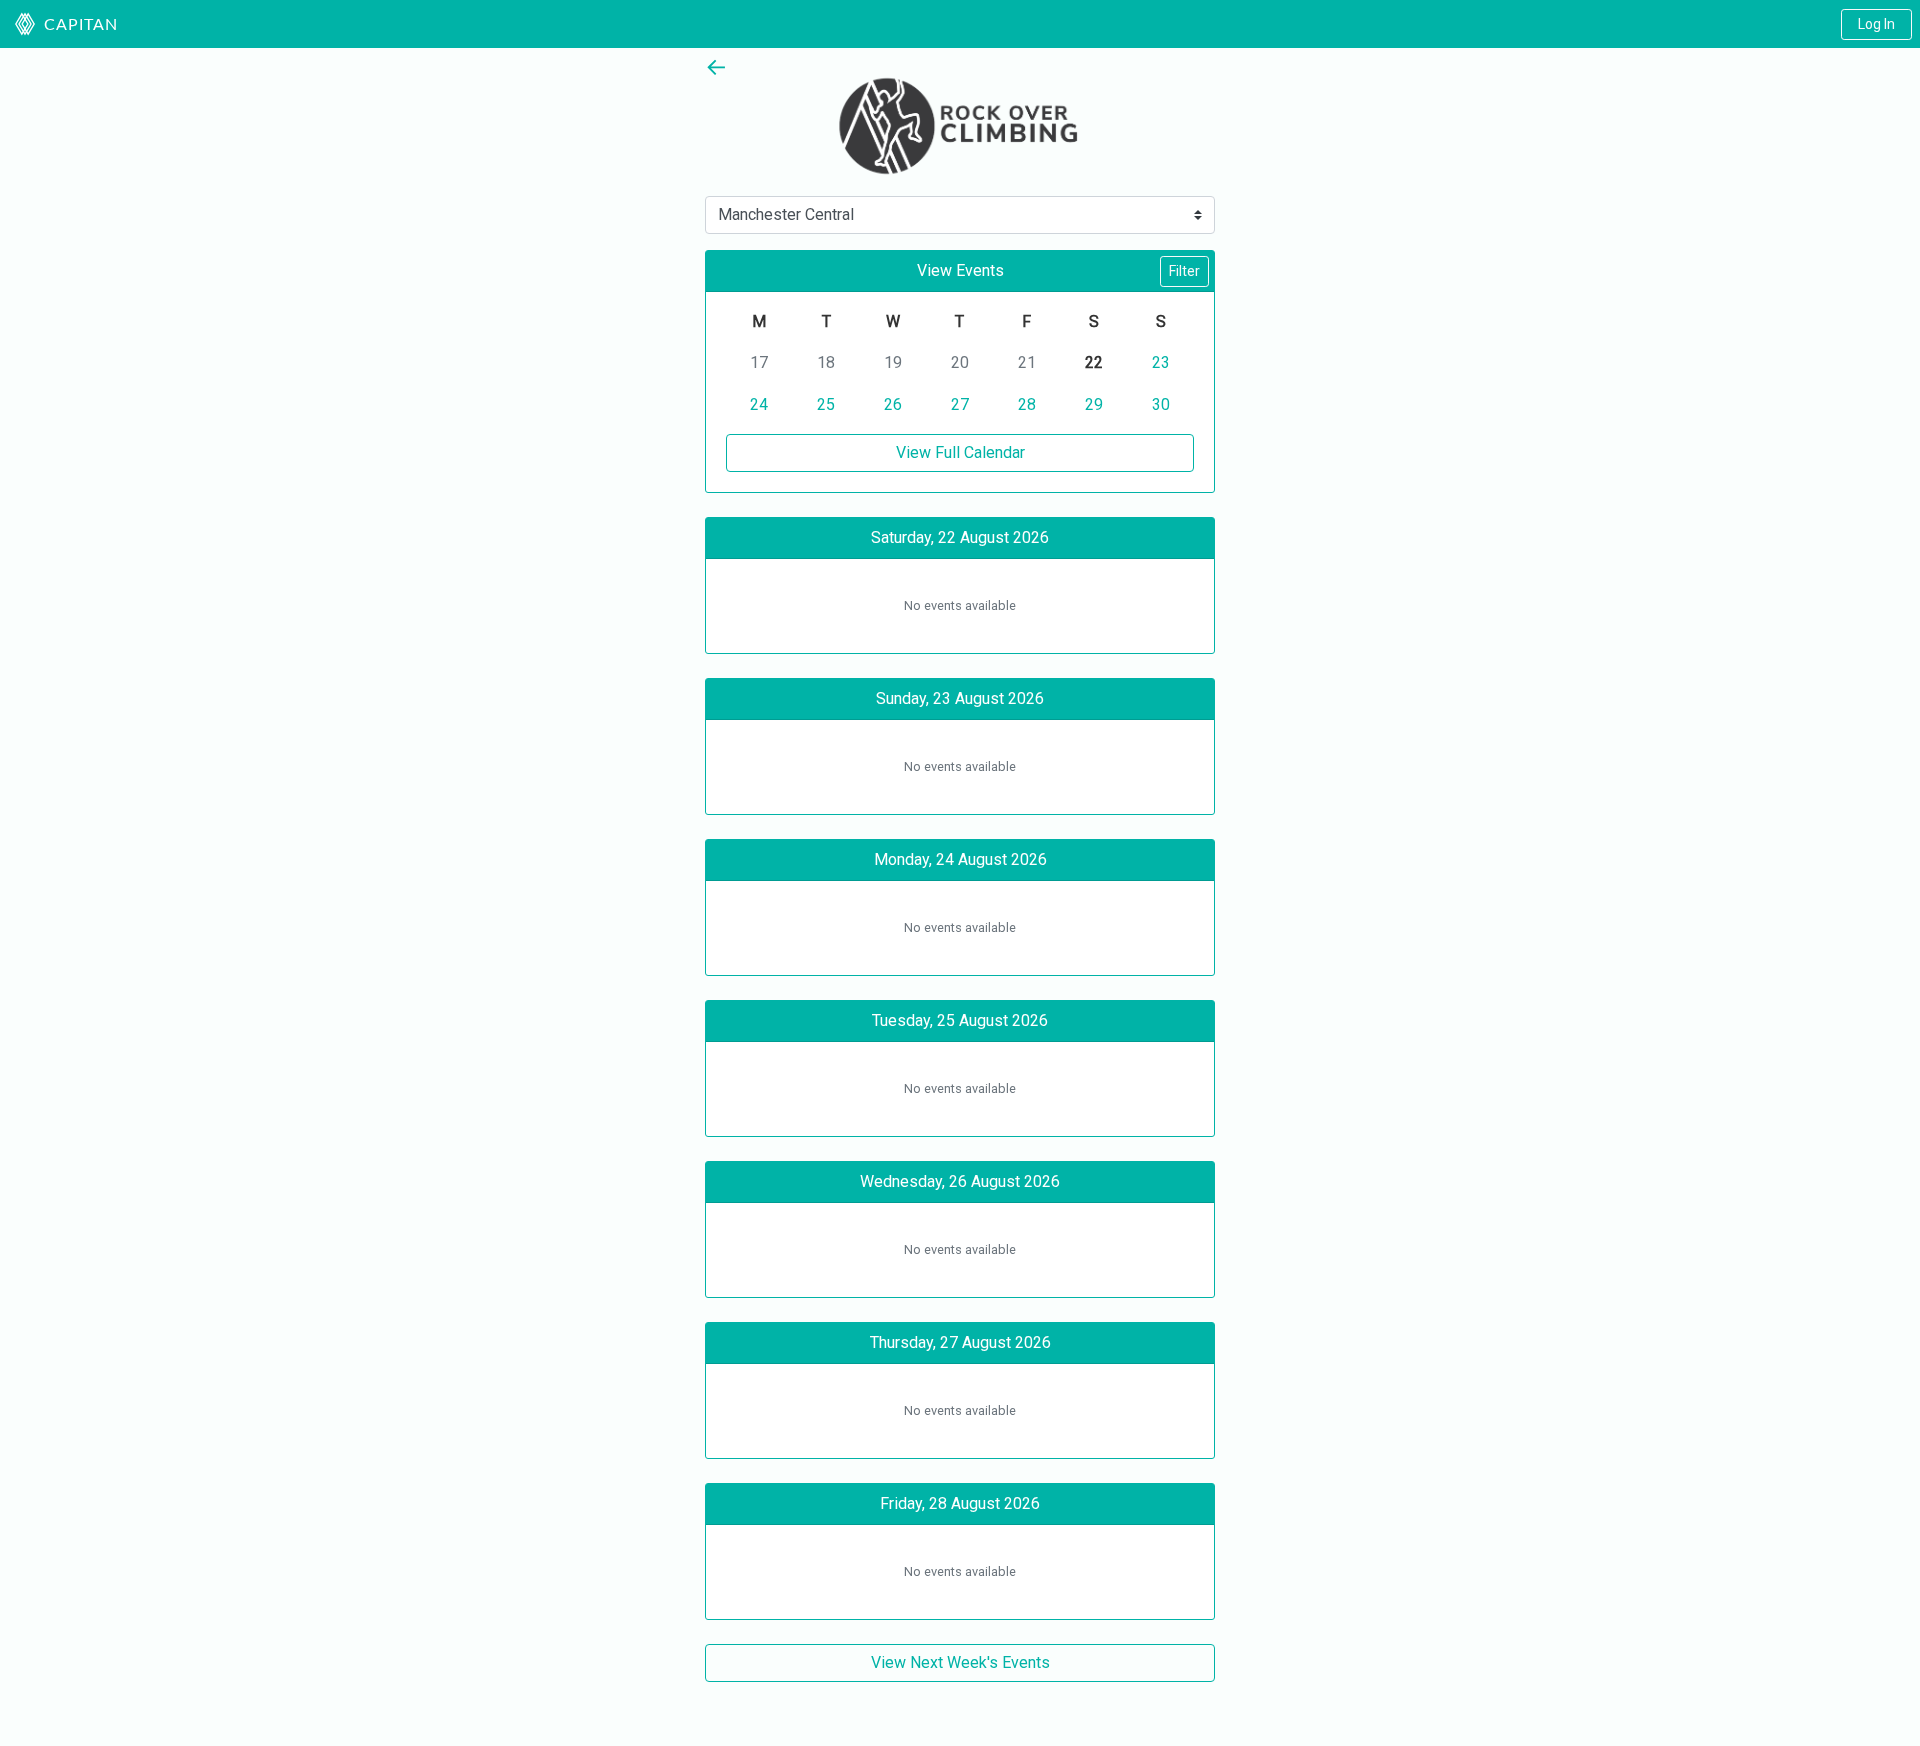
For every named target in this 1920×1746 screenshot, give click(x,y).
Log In (1876, 24)
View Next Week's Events (960, 1662)
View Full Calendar (960, 452)
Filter (1184, 271)
